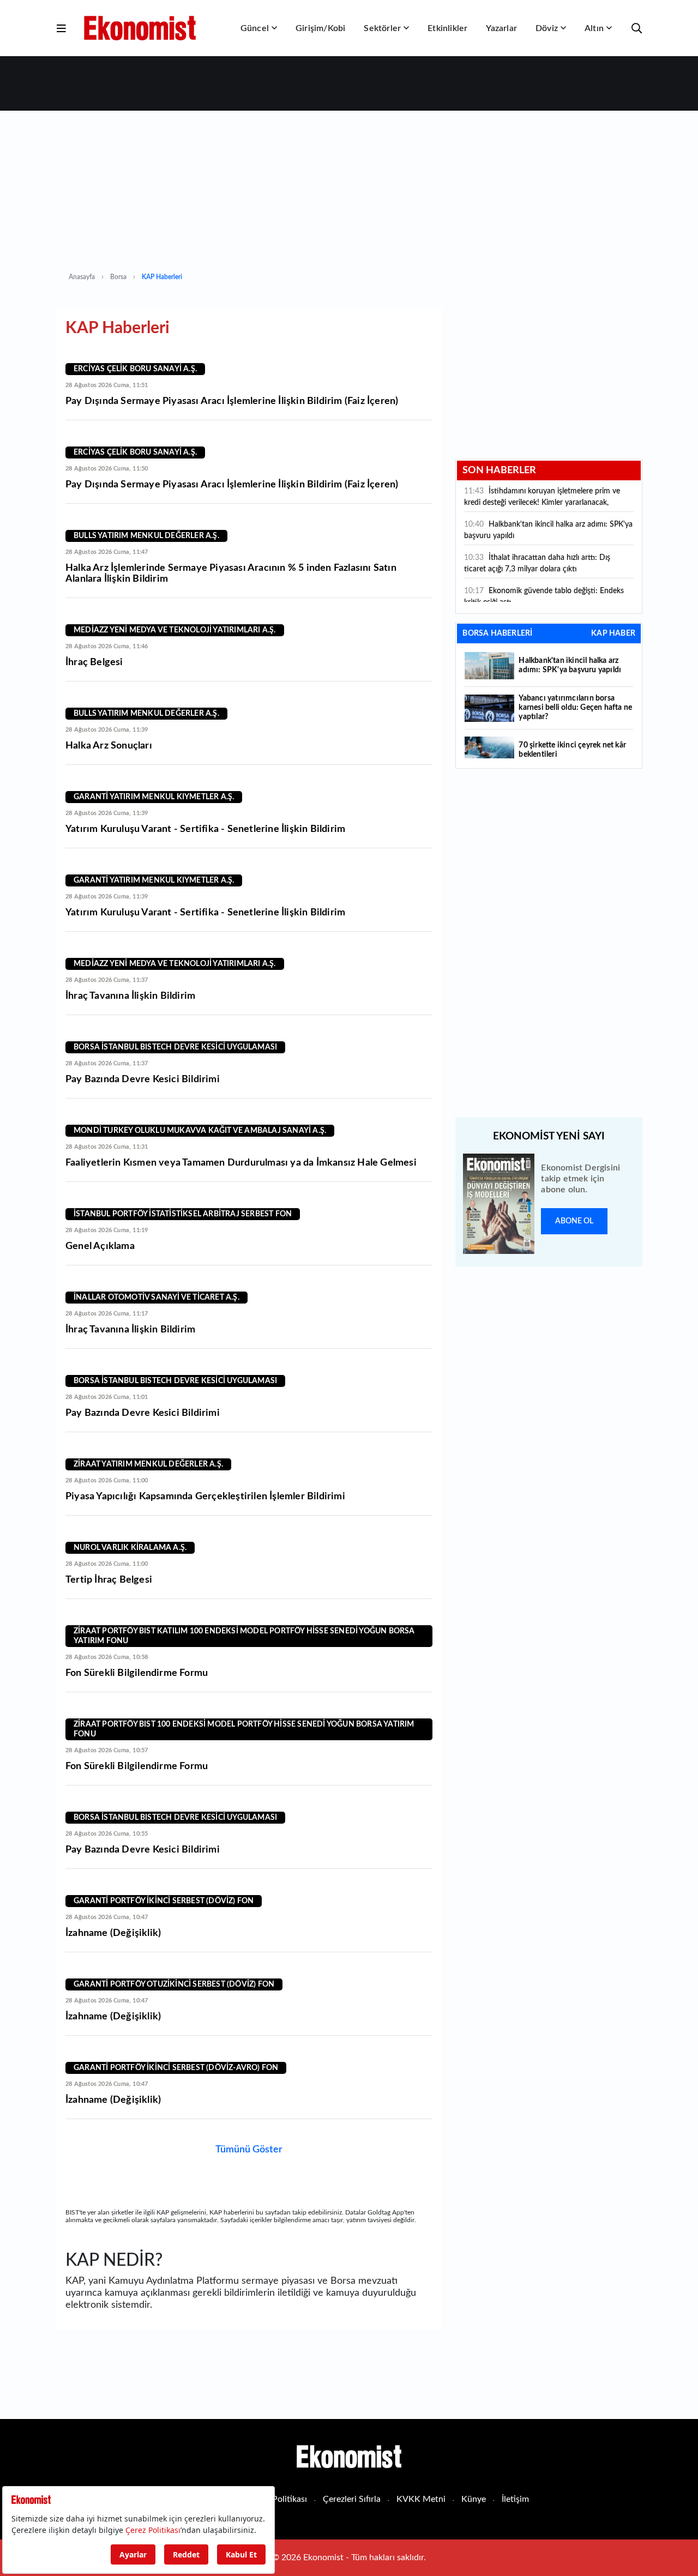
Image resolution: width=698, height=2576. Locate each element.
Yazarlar (501, 28)
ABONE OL (574, 1221)
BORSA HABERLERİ (497, 634)
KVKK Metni (421, 2499)
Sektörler (382, 28)
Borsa (118, 277)
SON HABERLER (499, 470)
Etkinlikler (447, 28)
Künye (474, 2499)
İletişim (515, 2499)
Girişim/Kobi (320, 28)
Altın (594, 28)
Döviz (547, 28)
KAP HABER (613, 634)
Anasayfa (82, 277)
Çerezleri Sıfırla (352, 2499)
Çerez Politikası (278, 2499)
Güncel (255, 28)
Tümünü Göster (249, 2150)
